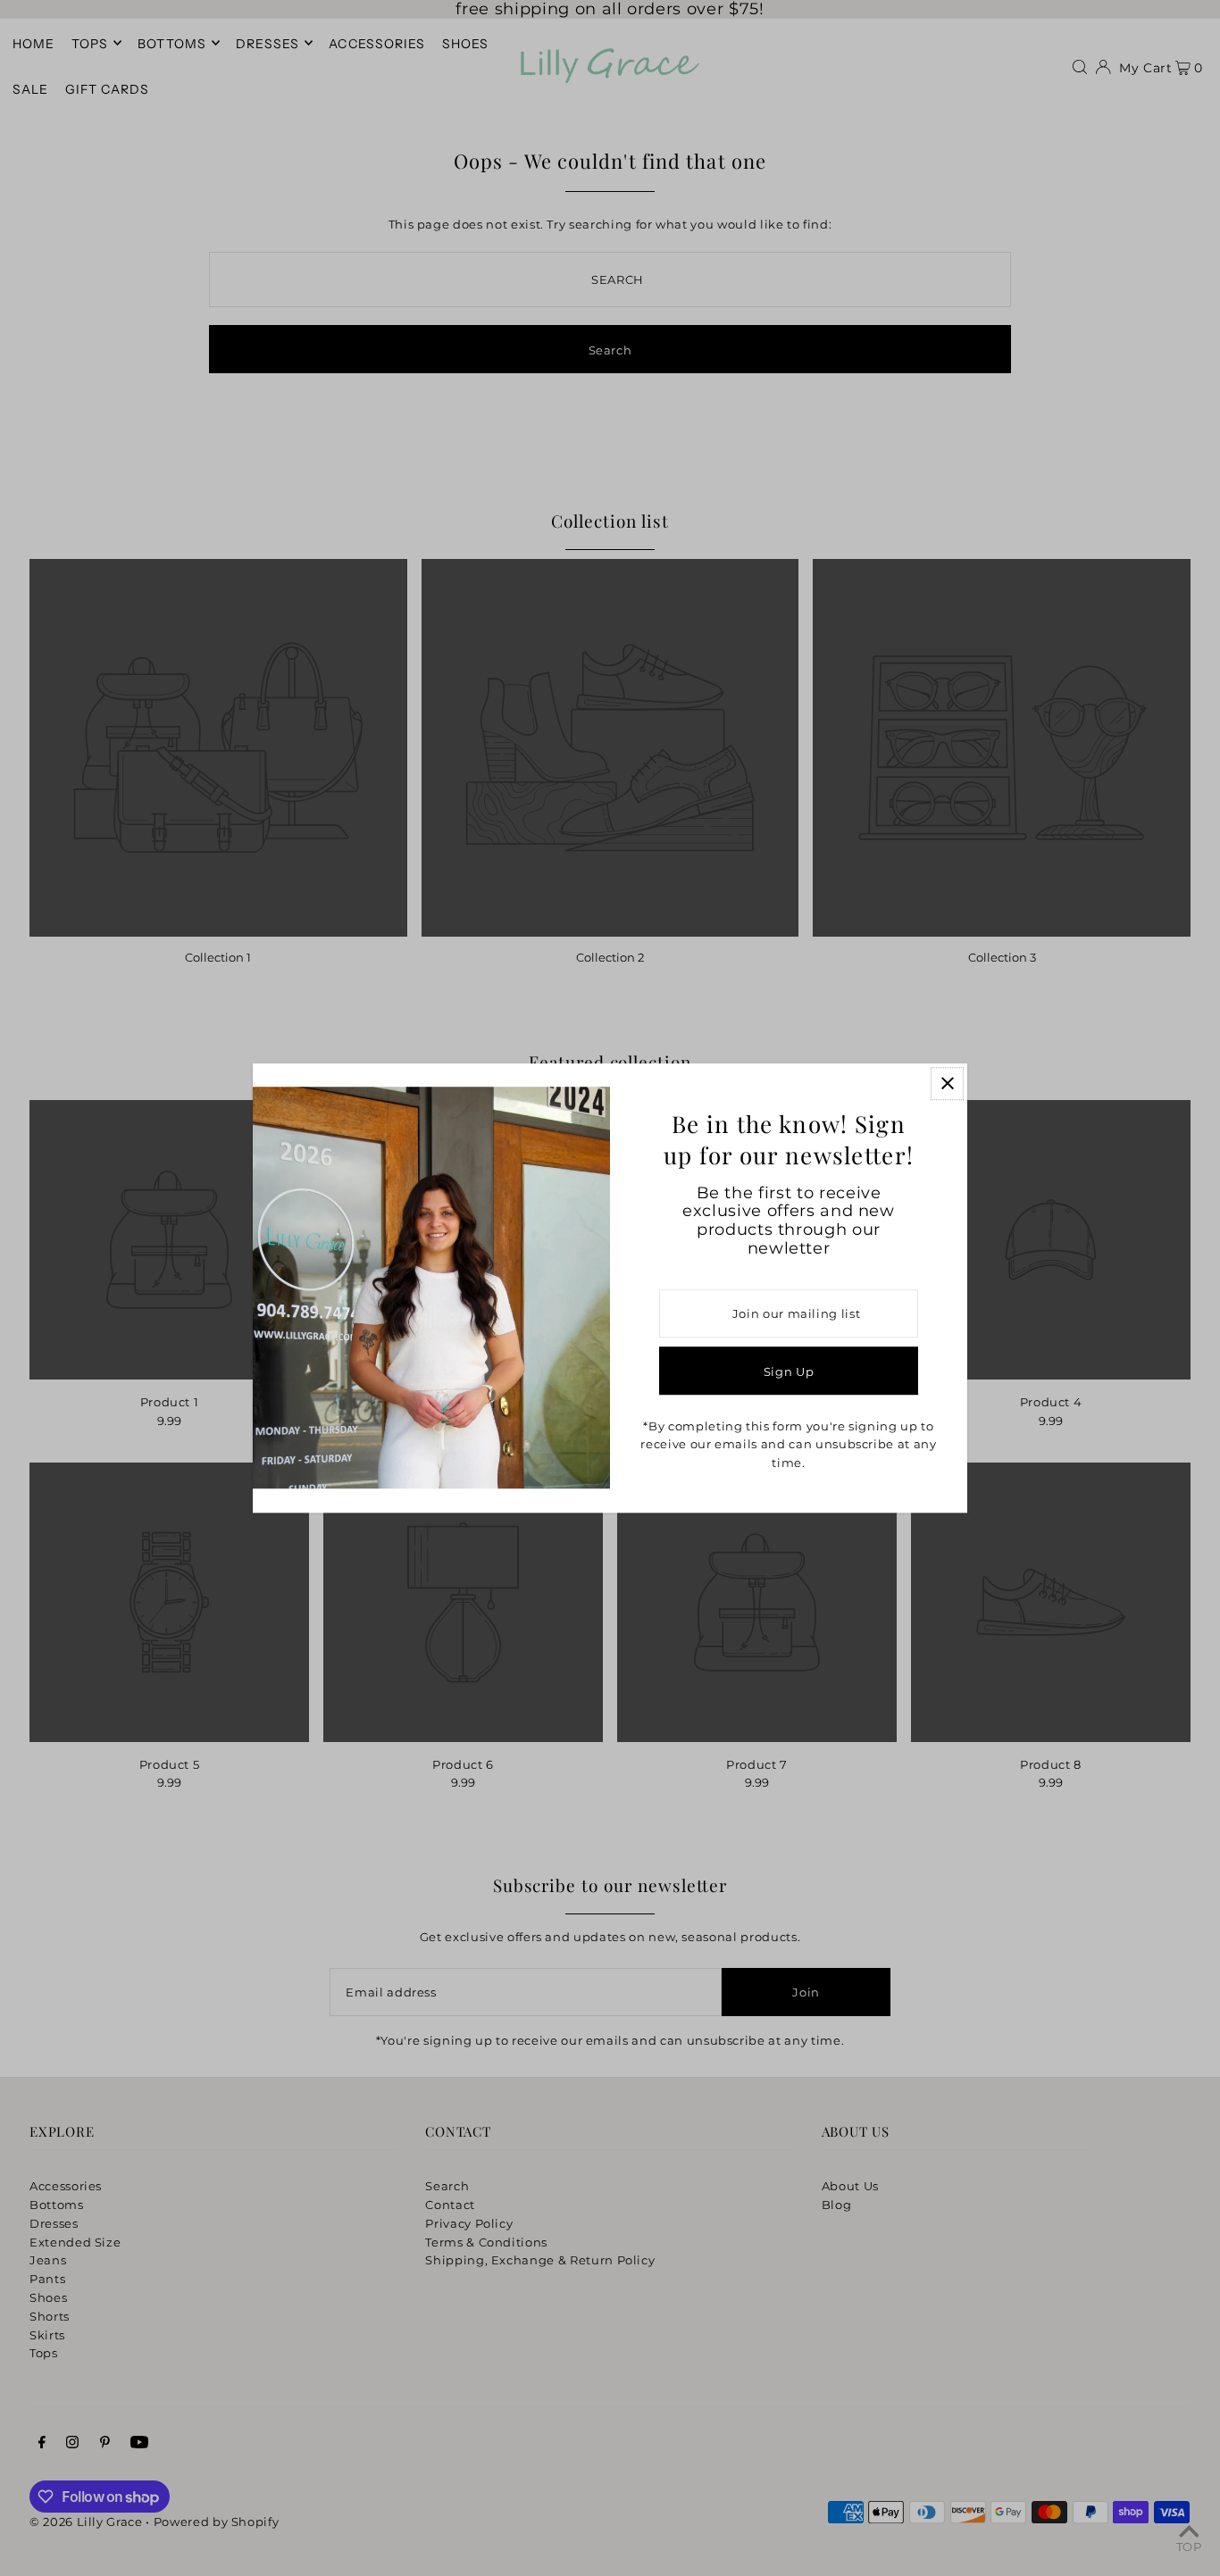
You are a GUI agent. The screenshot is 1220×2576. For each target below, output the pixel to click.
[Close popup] (947, 1084)
